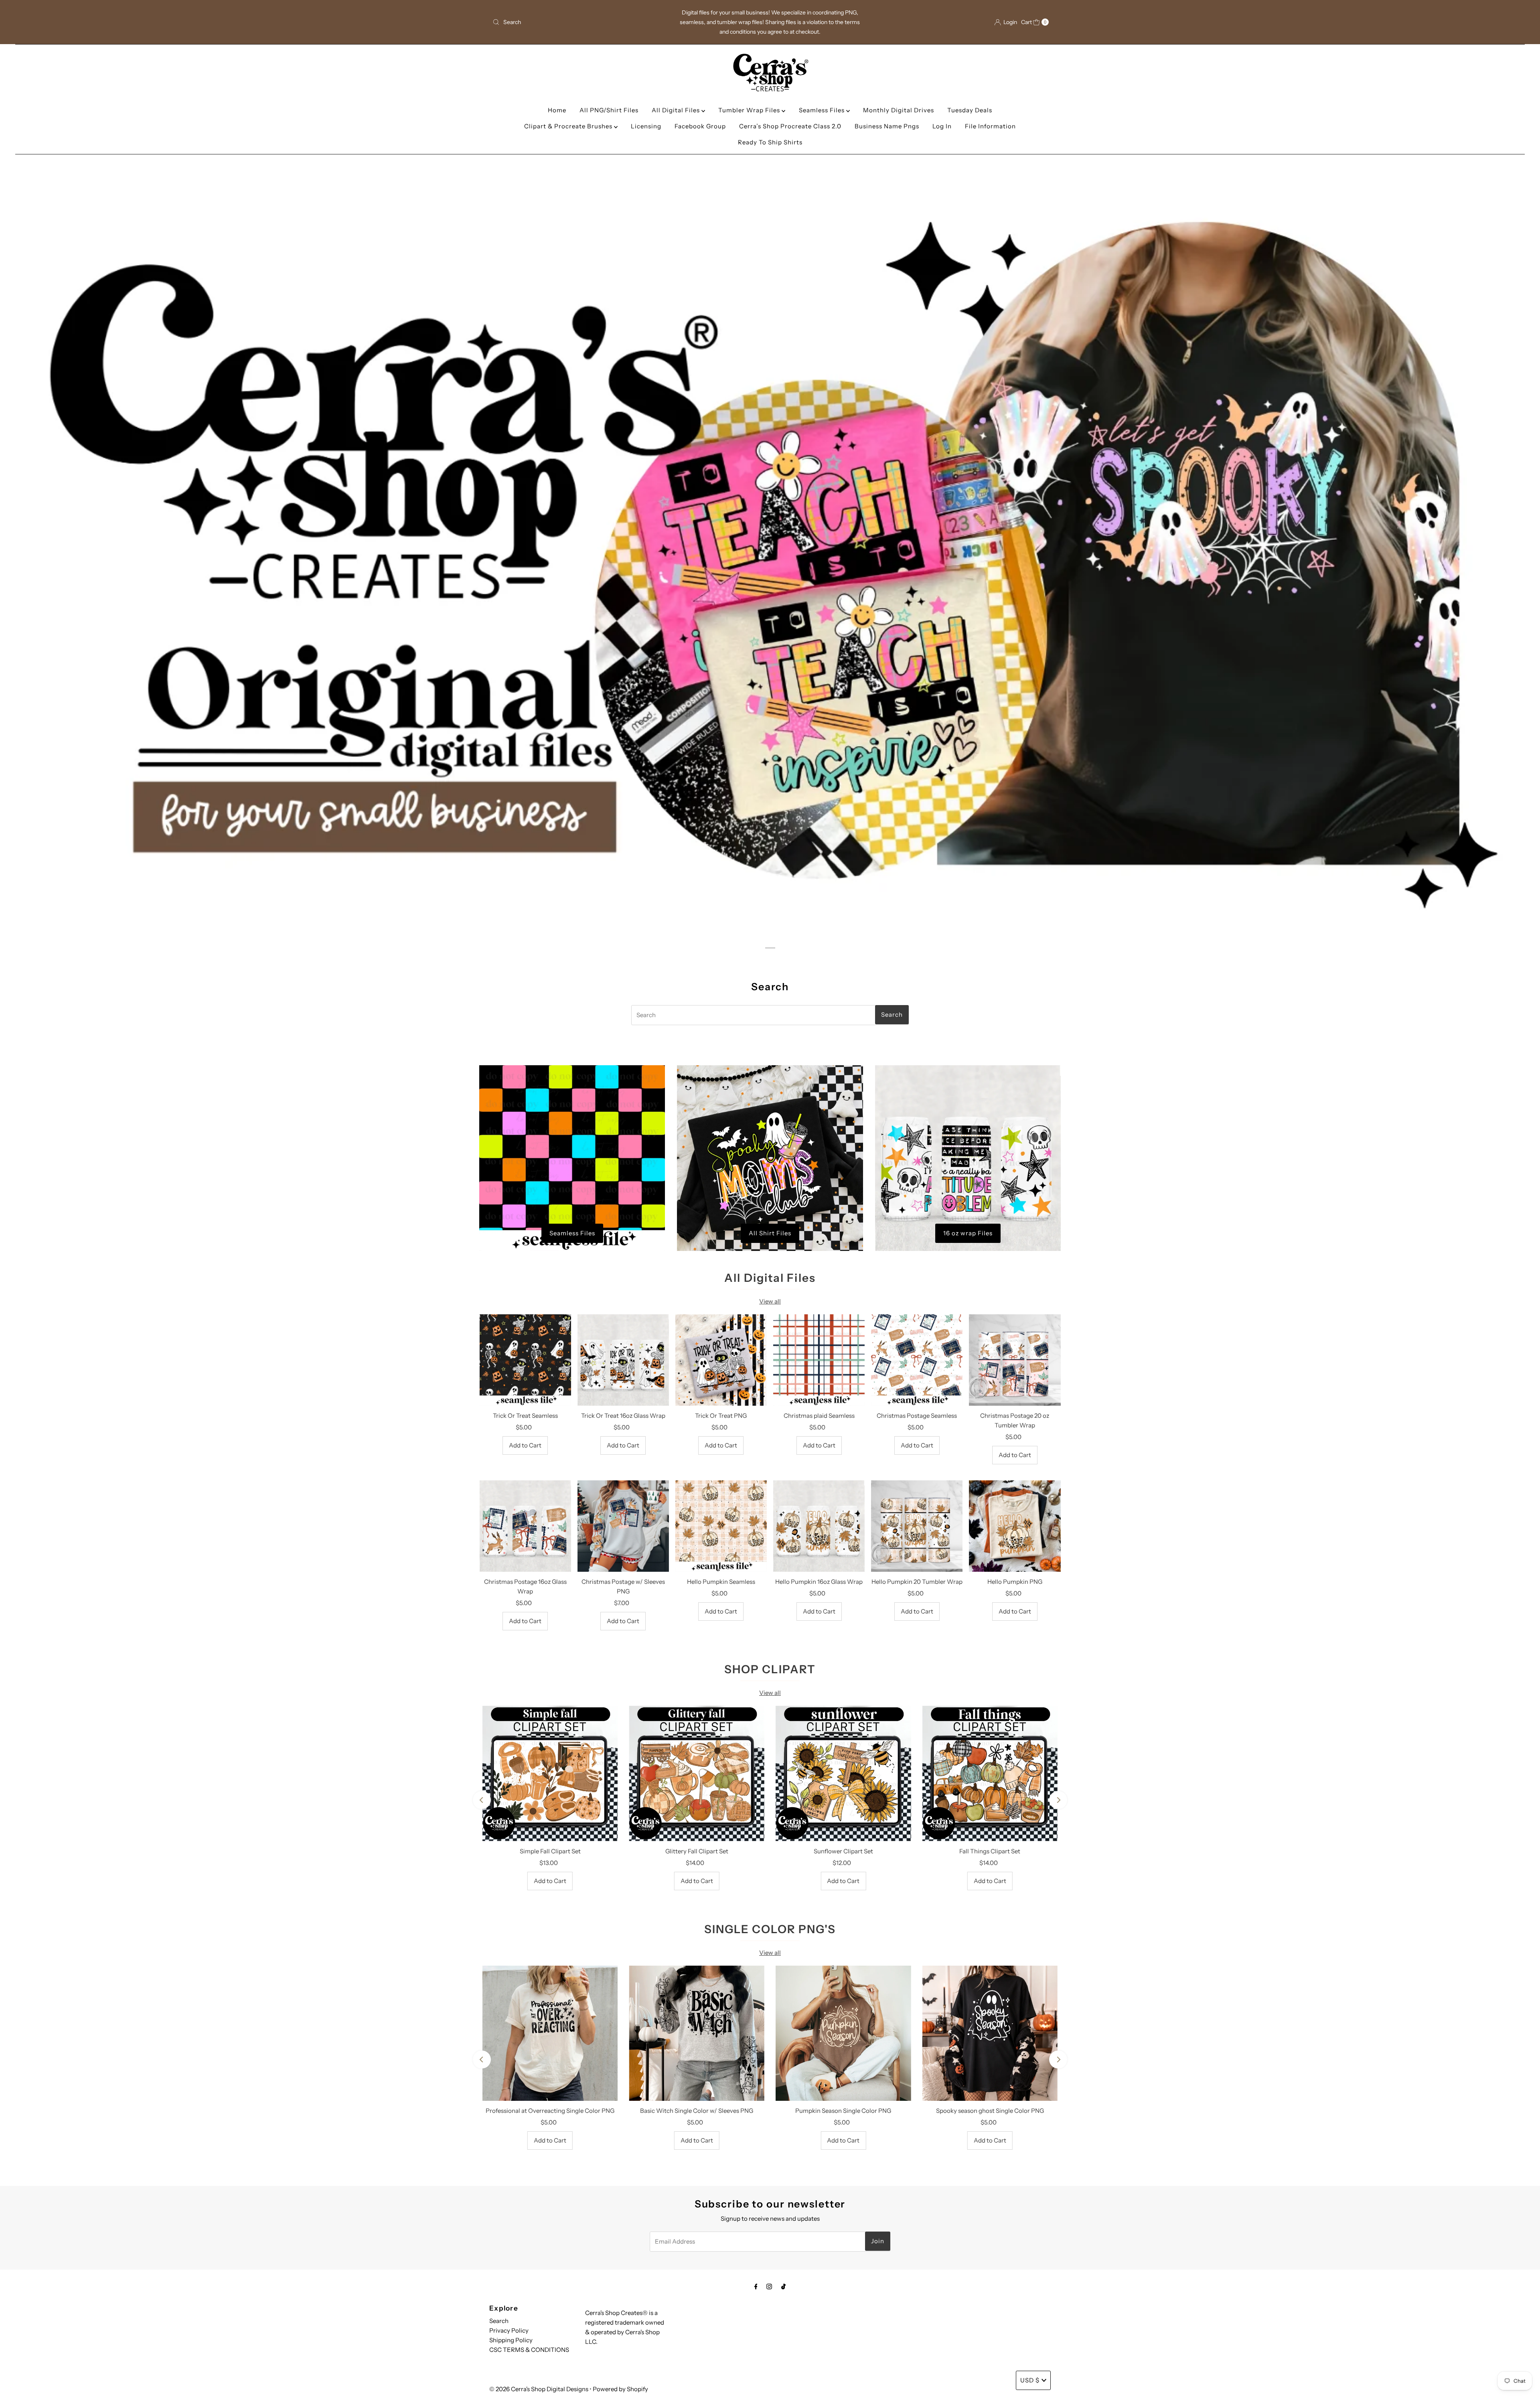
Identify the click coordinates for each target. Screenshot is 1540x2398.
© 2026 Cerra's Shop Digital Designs (539, 2389)
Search (499, 2321)
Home (557, 110)
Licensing (646, 126)
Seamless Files (823, 110)
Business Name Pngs (887, 126)
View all (770, 1301)
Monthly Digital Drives (899, 110)
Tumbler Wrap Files (750, 110)
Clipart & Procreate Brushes (569, 126)
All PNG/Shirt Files (609, 110)
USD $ (1030, 2380)
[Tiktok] (783, 2287)
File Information (990, 126)
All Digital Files (677, 110)
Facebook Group (700, 126)
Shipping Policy (511, 2340)
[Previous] (482, 1800)
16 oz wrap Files (968, 1233)
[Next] (1058, 1800)
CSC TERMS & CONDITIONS (529, 2350)
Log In (942, 126)
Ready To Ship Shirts (770, 142)
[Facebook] (756, 2287)
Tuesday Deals (970, 110)
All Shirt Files (770, 1233)
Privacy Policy (509, 2330)
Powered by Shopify (620, 2389)
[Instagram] (769, 2287)
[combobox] (581, 22)
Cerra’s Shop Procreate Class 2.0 (790, 126)
